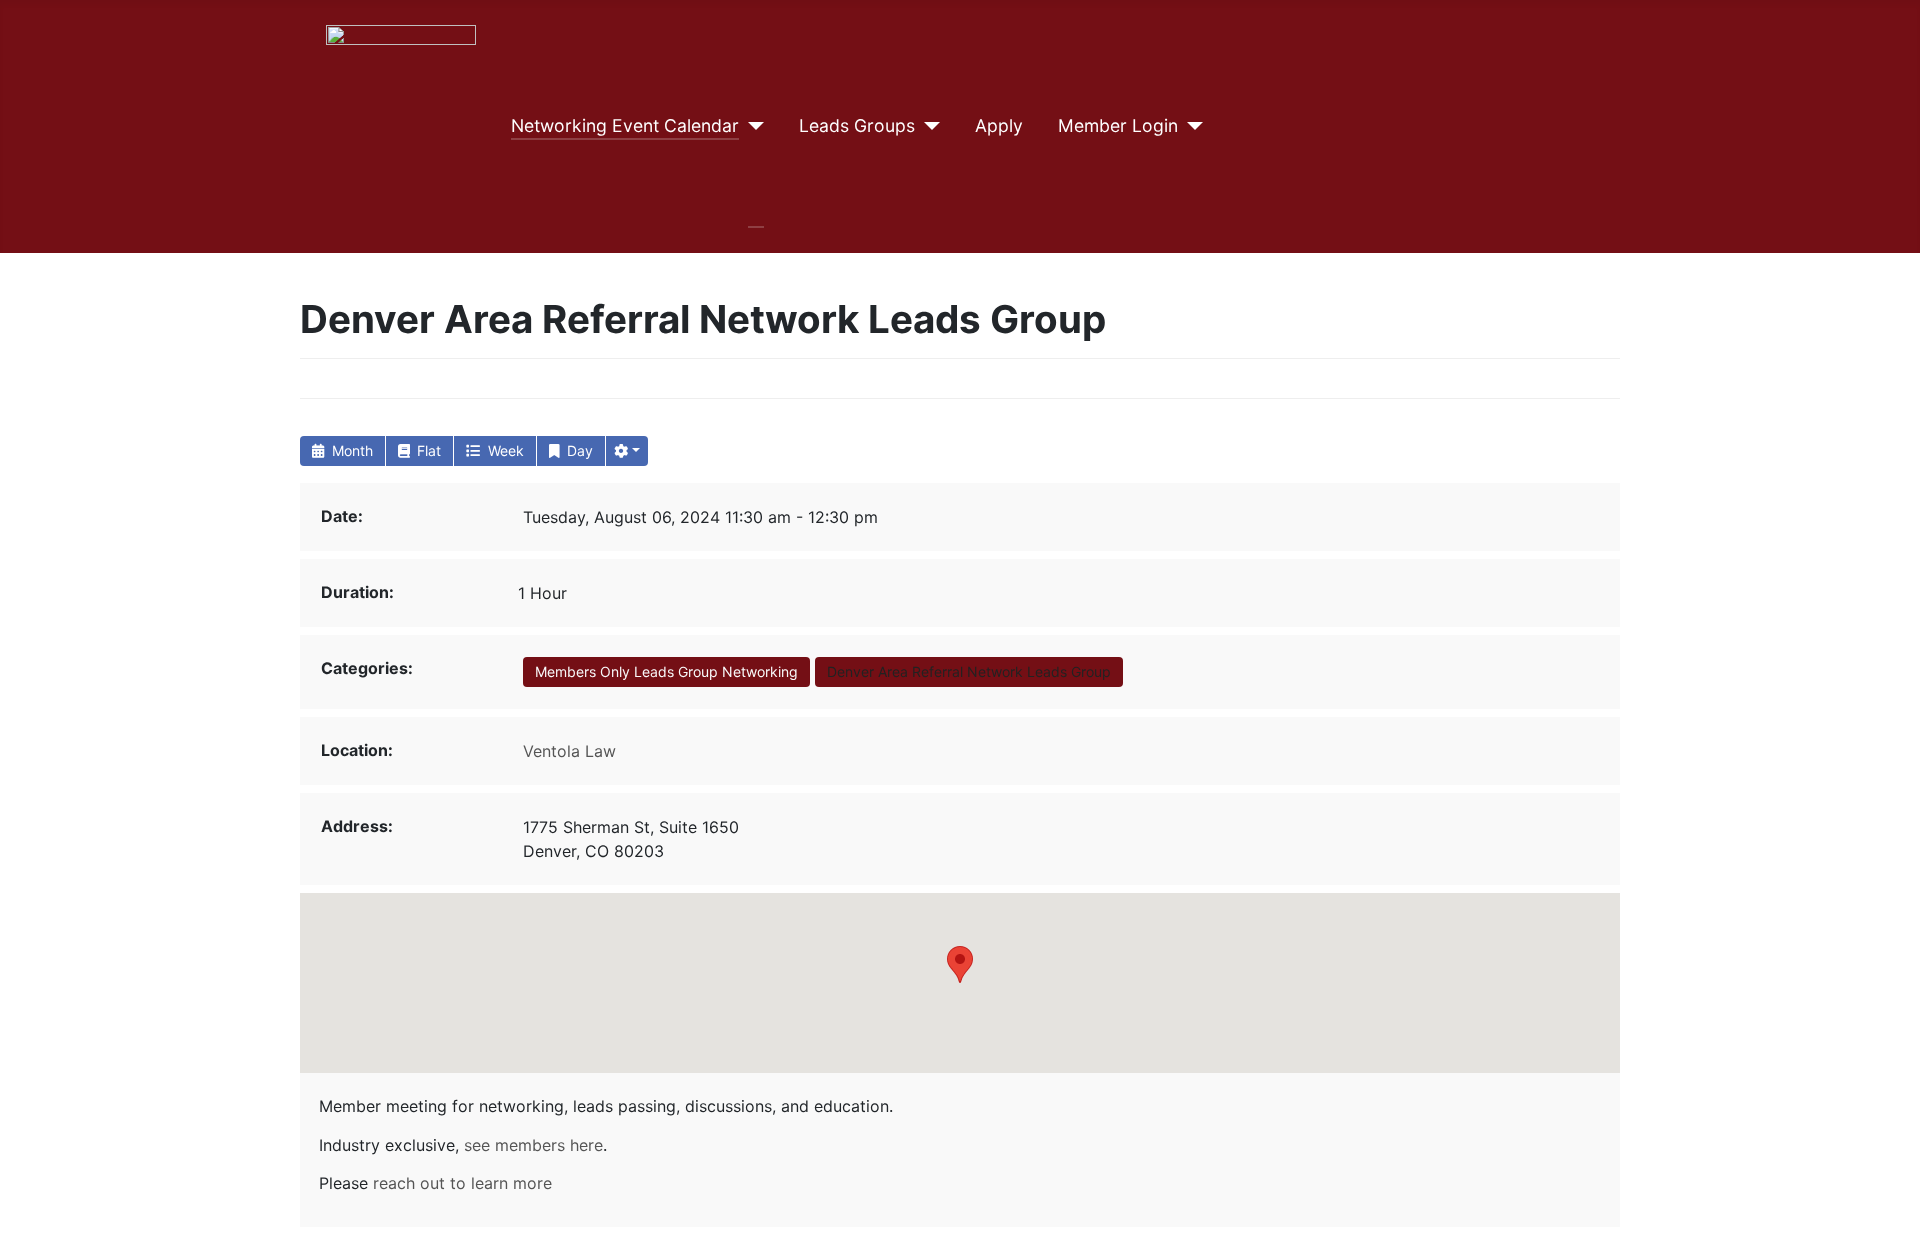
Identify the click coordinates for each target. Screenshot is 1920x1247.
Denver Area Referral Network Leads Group (969, 671)
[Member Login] (1190, 126)
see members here (533, 1145)
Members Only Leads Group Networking (666, 671)
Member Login (1118, 125)
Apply (999, 125)
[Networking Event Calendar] (751, 126)
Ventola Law (569, 751)
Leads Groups (857, 125)
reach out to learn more (462, 1183)
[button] (627, 451)
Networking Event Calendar (625, 125)
